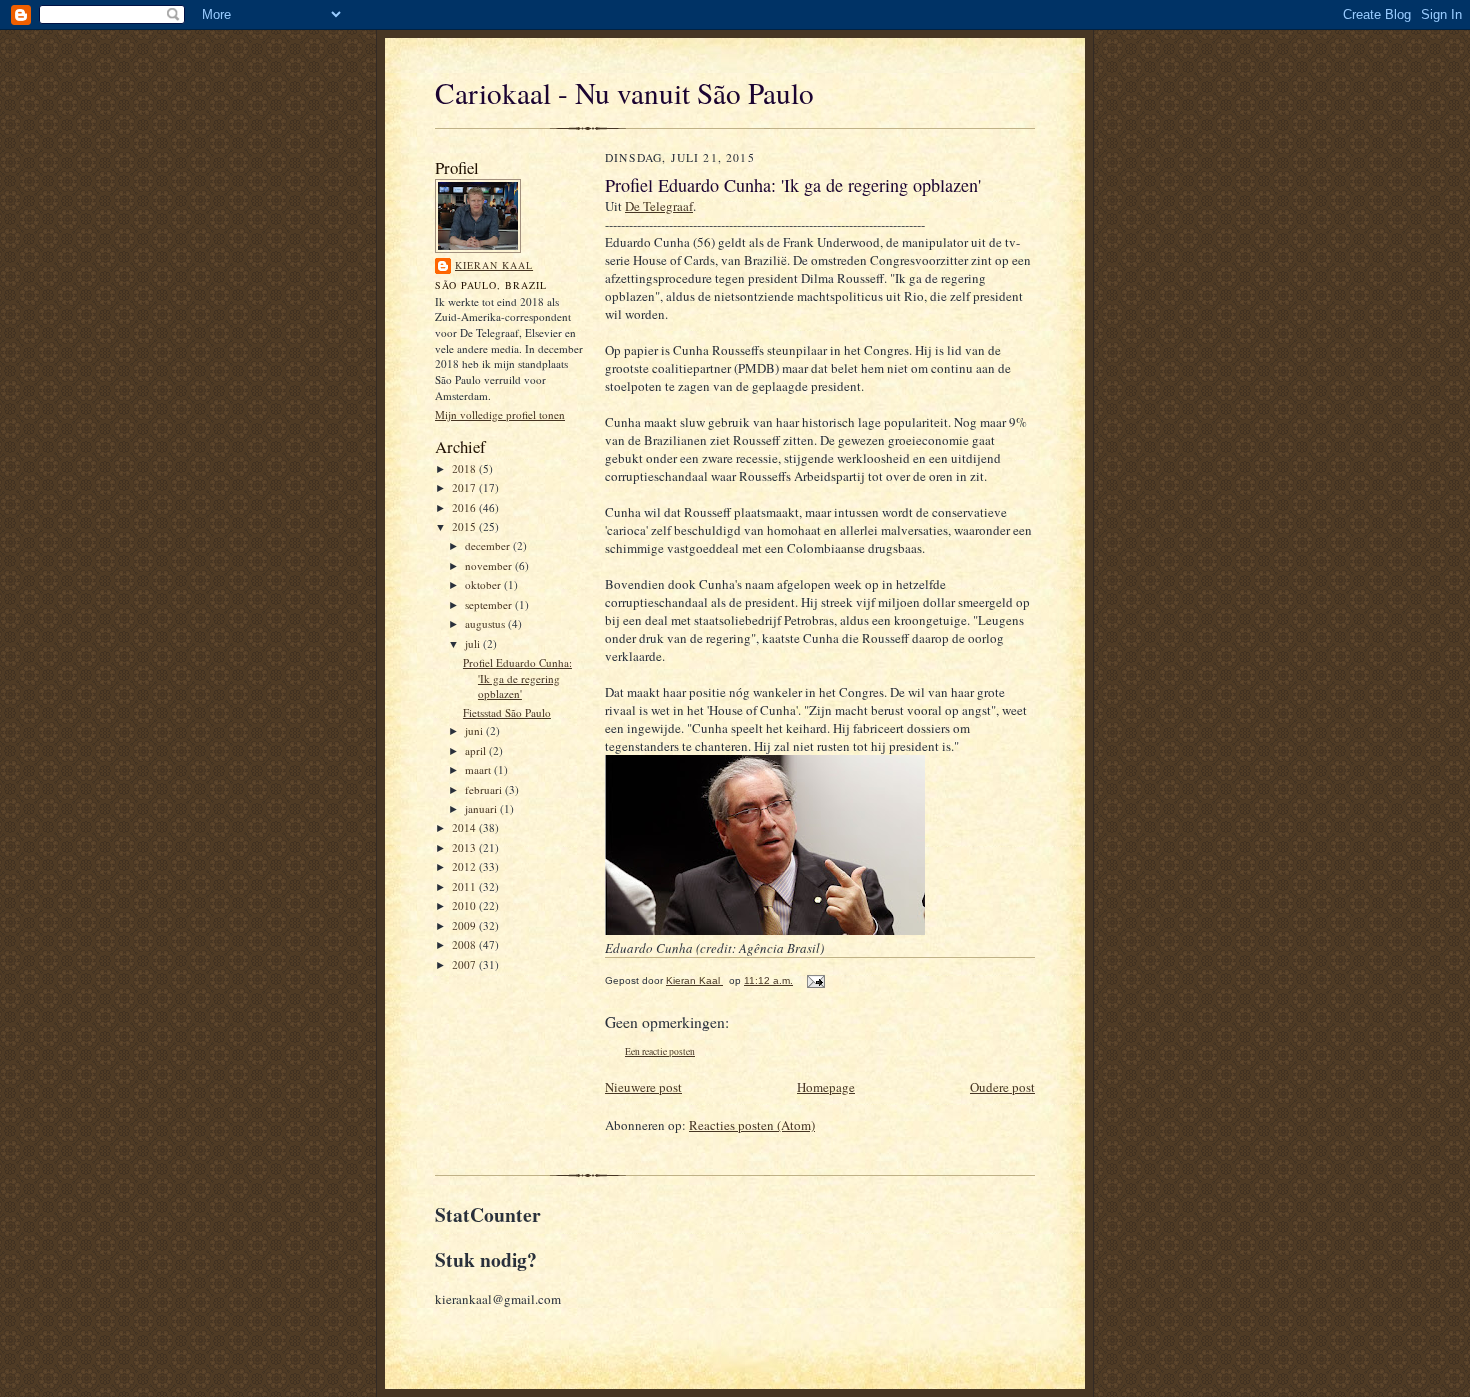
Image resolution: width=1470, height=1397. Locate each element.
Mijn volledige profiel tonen (500, 414)
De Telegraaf (659, 206)
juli (474, 643)
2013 (465, 847)
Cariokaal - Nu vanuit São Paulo (624, 92)
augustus (486, 623)
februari (485, 789)
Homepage (826, 1087)
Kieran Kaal (494, 265)
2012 (465, 866)
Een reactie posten (660, 1051)
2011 (465, 886)
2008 (465, 944)
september (490, 604)
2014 (465, 827)
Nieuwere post (643, 1087)
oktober (484, 584)
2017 (465, 487)
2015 (465, 526)
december (489, 545)
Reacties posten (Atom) (752, 1125)
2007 (465, 964)
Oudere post (1002, 1087)
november (490, 565)
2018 (465, 468)
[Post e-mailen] (813, 980)
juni (475, 730)
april (477, 750)
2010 (465, 905)
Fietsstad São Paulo (507, 712)
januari (482, 808)
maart (479, 769)
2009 (465, 925)
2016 (465, 507)
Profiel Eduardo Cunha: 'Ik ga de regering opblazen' (517, 678)
